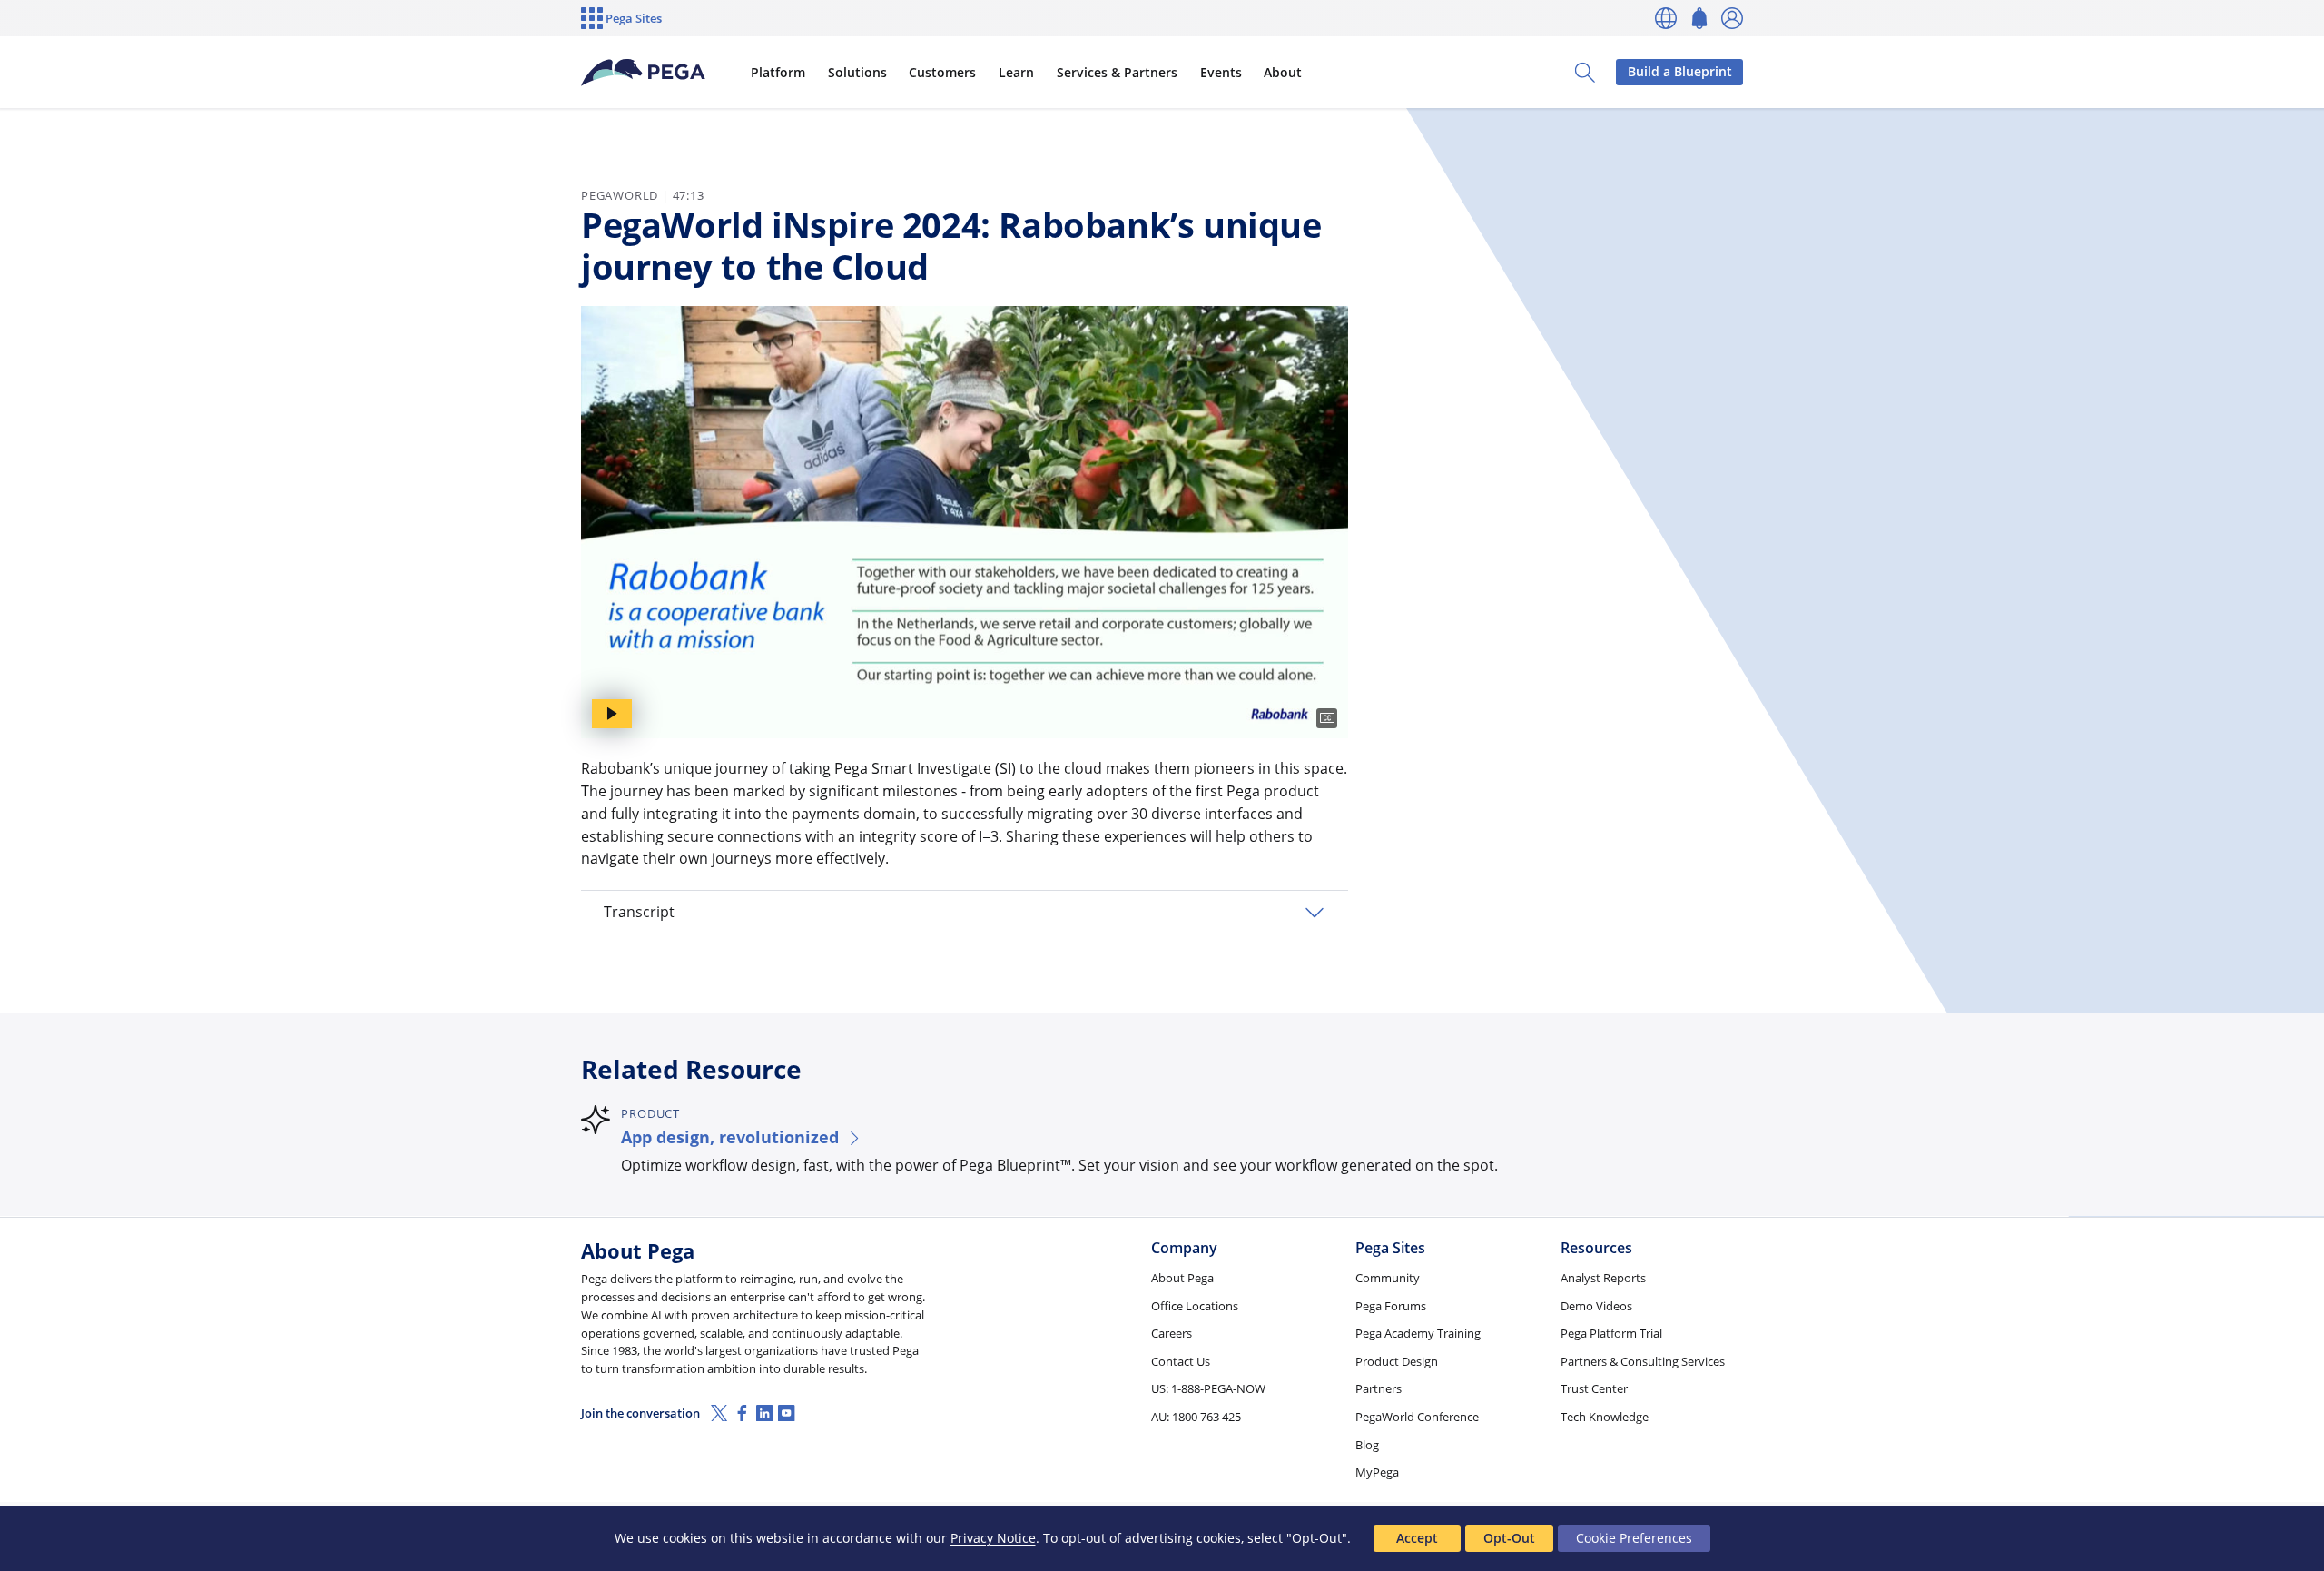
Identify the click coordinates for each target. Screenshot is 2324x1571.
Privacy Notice (993, 1538)
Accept (1417, 1538)
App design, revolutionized (730, 1136)
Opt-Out (1509, 1538)
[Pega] (644, 73)
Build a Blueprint (1680, 71)
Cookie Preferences (1634, 1538)
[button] (965, 912)
